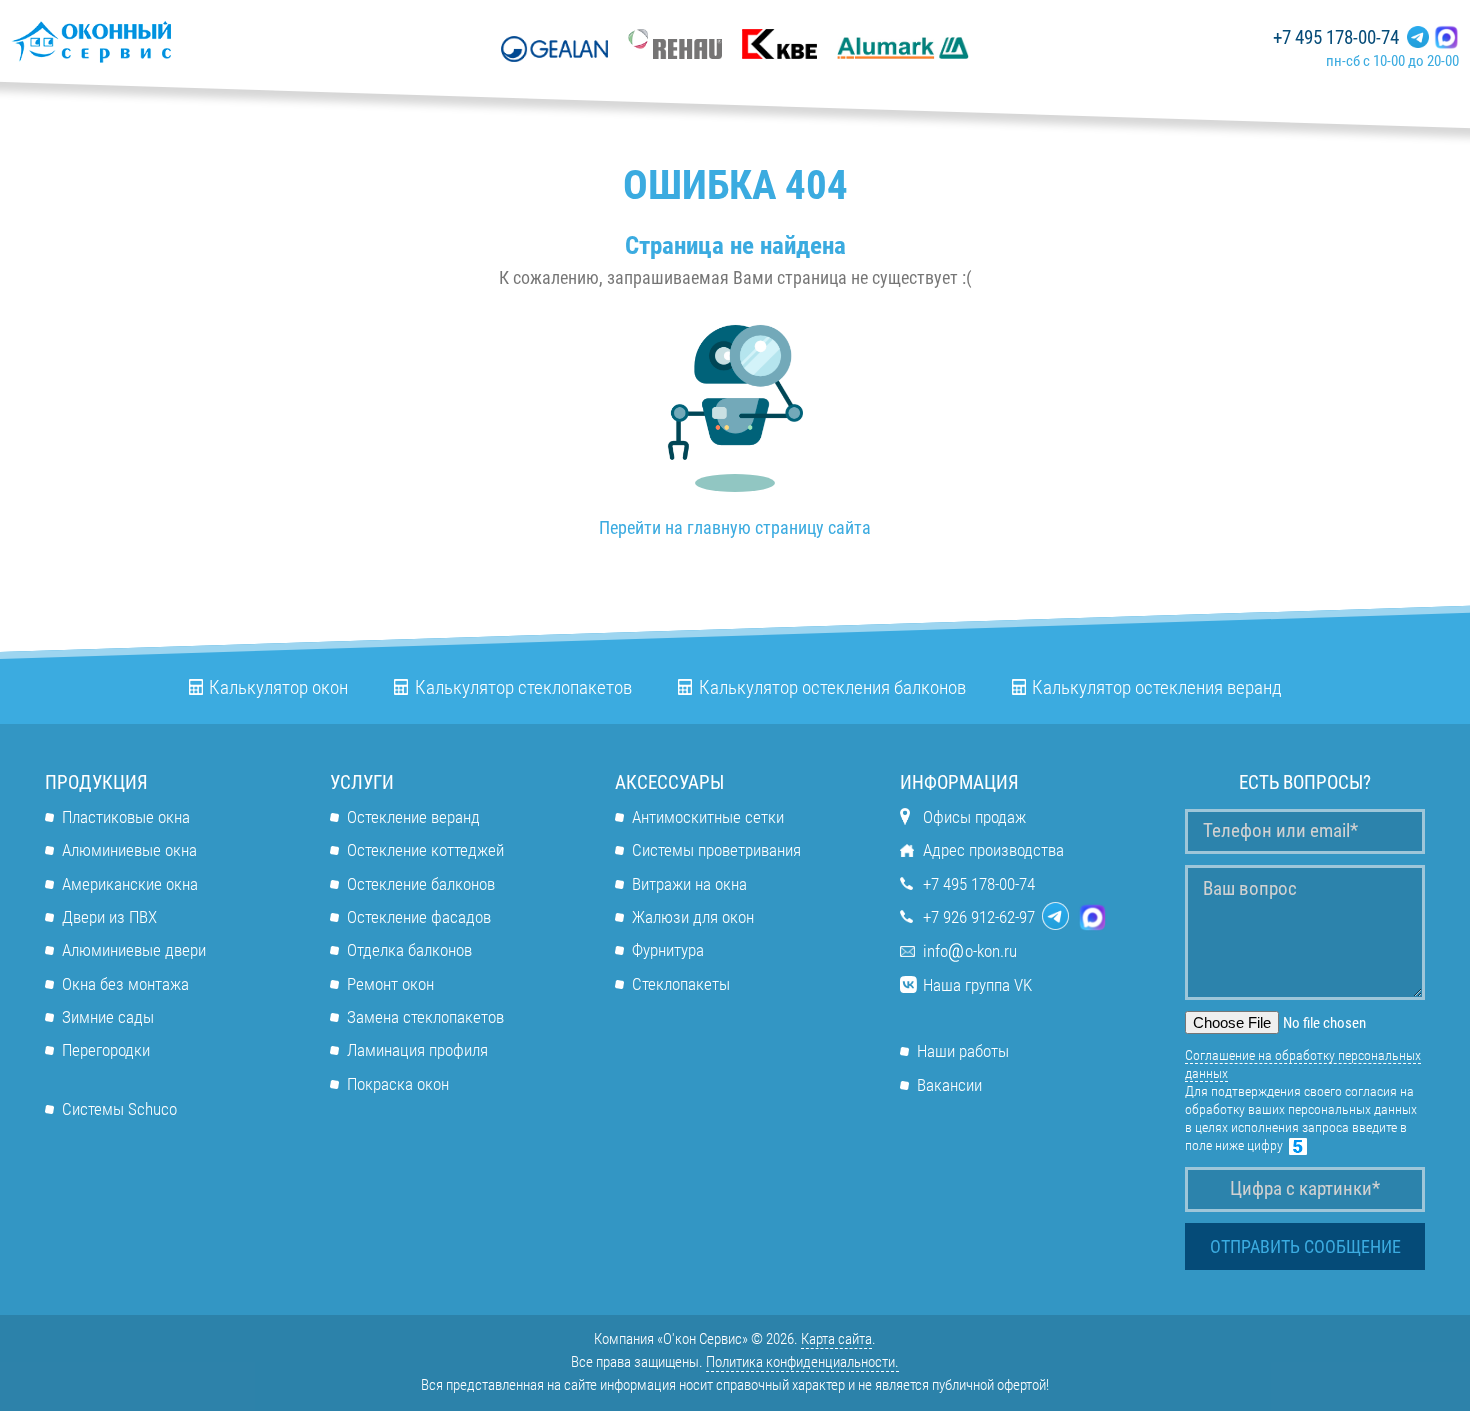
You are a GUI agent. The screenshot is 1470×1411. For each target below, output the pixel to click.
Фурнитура (668, 950)
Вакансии (949, 1085)
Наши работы (963, 1051)
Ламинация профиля (417, 1050)
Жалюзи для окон (693, 917)
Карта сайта (836, 1339)
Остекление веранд (413, 817)
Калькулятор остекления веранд (1157, 688)
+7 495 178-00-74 (1336, 38)
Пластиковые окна (126, 817)
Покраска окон (398, 1084)
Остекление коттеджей (425, 850)
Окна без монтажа (125, 984)
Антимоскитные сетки (708, 817)
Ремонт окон (390, 984)
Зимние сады (108, 1017)
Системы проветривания (716, 850)
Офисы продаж (974, 817)
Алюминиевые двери (134, 950)
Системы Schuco (119, 1109)
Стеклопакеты (681, 984)
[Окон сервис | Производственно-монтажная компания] (150, 41)
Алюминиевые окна (129, 850)
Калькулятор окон (278, 688)
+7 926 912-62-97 (979, 917)
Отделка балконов (409, 950)
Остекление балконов (421, 884)
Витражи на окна (689, 884)
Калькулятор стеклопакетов (523, 688)
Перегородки (106, 1050)
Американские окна (130, 884)
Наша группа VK (977, 985)
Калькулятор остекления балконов (832, 688)
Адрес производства (993, 850)
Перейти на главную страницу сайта (735, 527)
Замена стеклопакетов (425, 1017)
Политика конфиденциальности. (802, 1362)
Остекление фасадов (419, 917)
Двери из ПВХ (109, 917)
